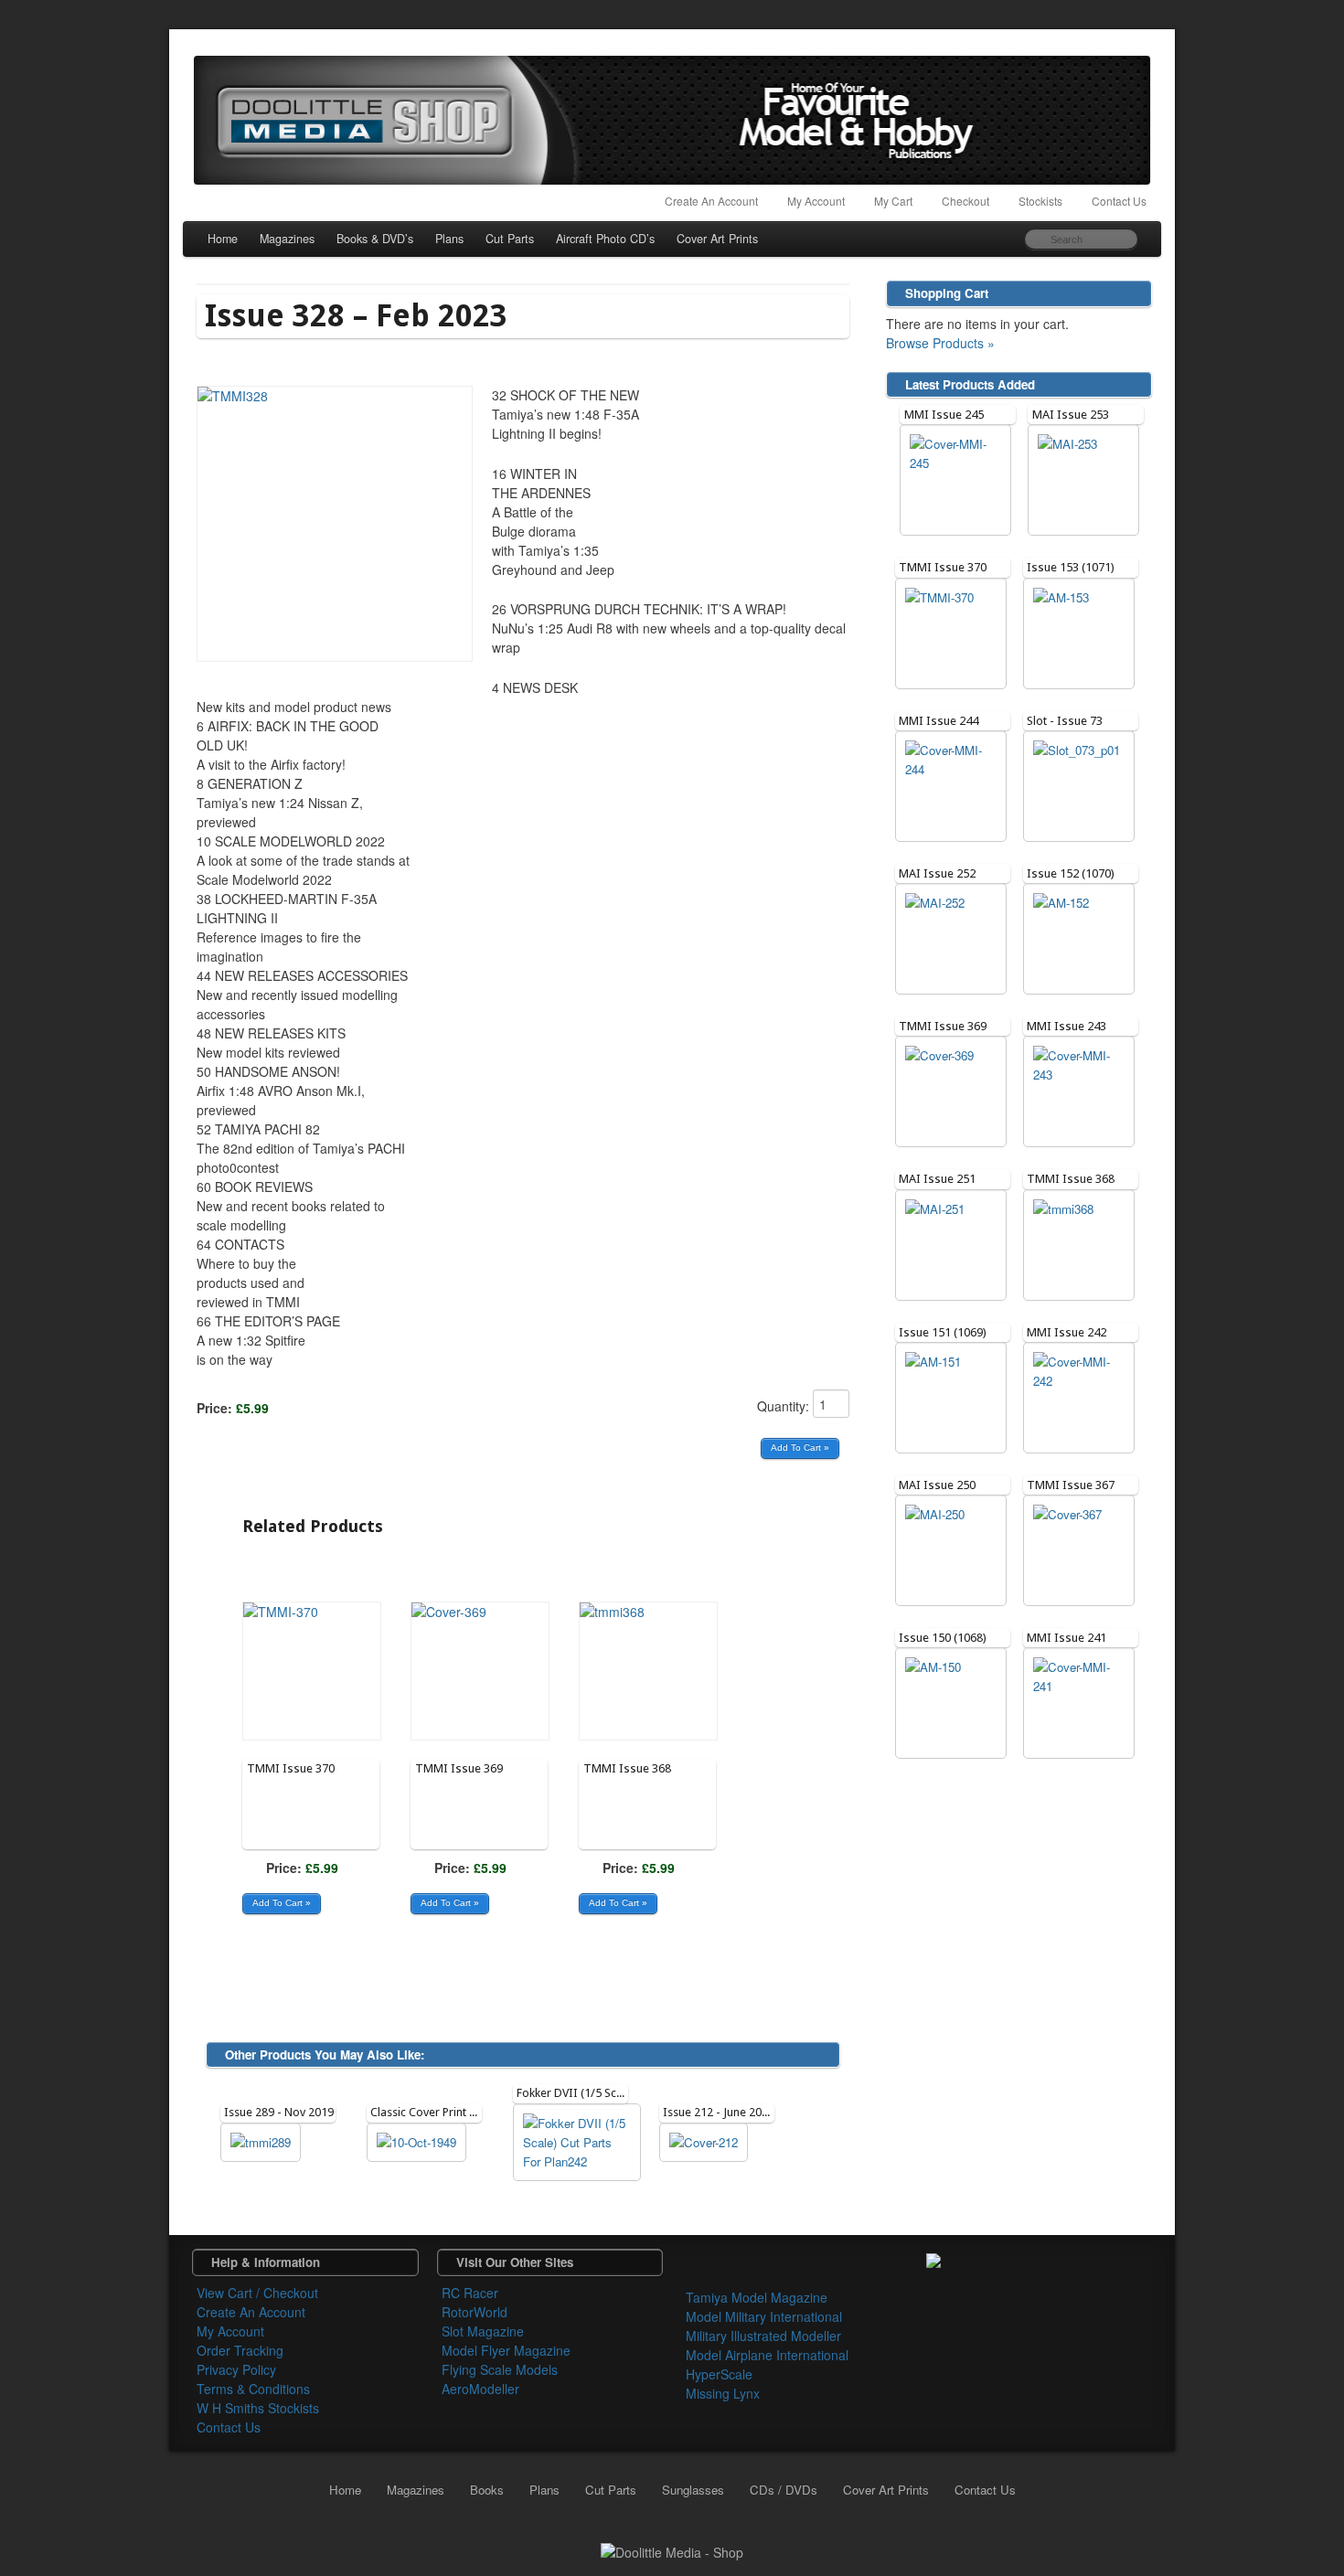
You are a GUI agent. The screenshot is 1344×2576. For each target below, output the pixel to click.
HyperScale (719, 2374)
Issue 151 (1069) (943, 1332)
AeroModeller (480, 2389)
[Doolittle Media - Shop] (672, 2551)
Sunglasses (693, 2490)
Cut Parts (510, 239)
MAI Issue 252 (937, 873)
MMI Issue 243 (1067, 1026)
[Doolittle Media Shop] (672, 120)
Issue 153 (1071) (1071, 567)
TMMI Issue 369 (459, 1768)
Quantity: (785, 1406)
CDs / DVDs (784, 2490)
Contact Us (1119, 201)
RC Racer (470, 2293)
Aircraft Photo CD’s (605, 239)
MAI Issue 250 (937, 1485)
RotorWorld (475, 2312)
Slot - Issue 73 (1065, 721)
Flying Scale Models (500, 2369)
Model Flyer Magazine (506, 2350)
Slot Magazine (483, 2331)
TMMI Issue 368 (627, 1768)
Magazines (287, 239)
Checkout (965, 201)
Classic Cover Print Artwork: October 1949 (480, 2112)
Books (487, 2490)
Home (223, 239)
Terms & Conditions (253, 2389)
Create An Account (711, 201)
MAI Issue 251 (937, 1179)
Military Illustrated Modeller (763, 2336)
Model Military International (764, 2316)
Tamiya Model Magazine (757, 2297)
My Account (816, 201)
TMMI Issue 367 (1071, 1485)
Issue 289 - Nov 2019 (279, 2112)
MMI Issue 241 (1067, 1638)
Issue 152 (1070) (1071, 873)
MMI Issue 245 (944, 415)
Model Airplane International (767, 2355)
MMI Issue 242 (1067, 1332)
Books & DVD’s (375, 239)
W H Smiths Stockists (258, 2408)
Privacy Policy (236, 2369)
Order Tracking (240, 2350)
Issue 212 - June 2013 (719, 2112)
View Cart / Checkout (257, 2293)
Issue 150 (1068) (943, 1638)
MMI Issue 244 (939, 721)
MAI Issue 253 (1071, 415)
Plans (449, 239)
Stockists (1040, 201)
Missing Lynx (723, 2393)
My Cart (893, 201)
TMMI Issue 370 (291, 1768)
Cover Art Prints (717, 239)
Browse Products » (940, 343)
